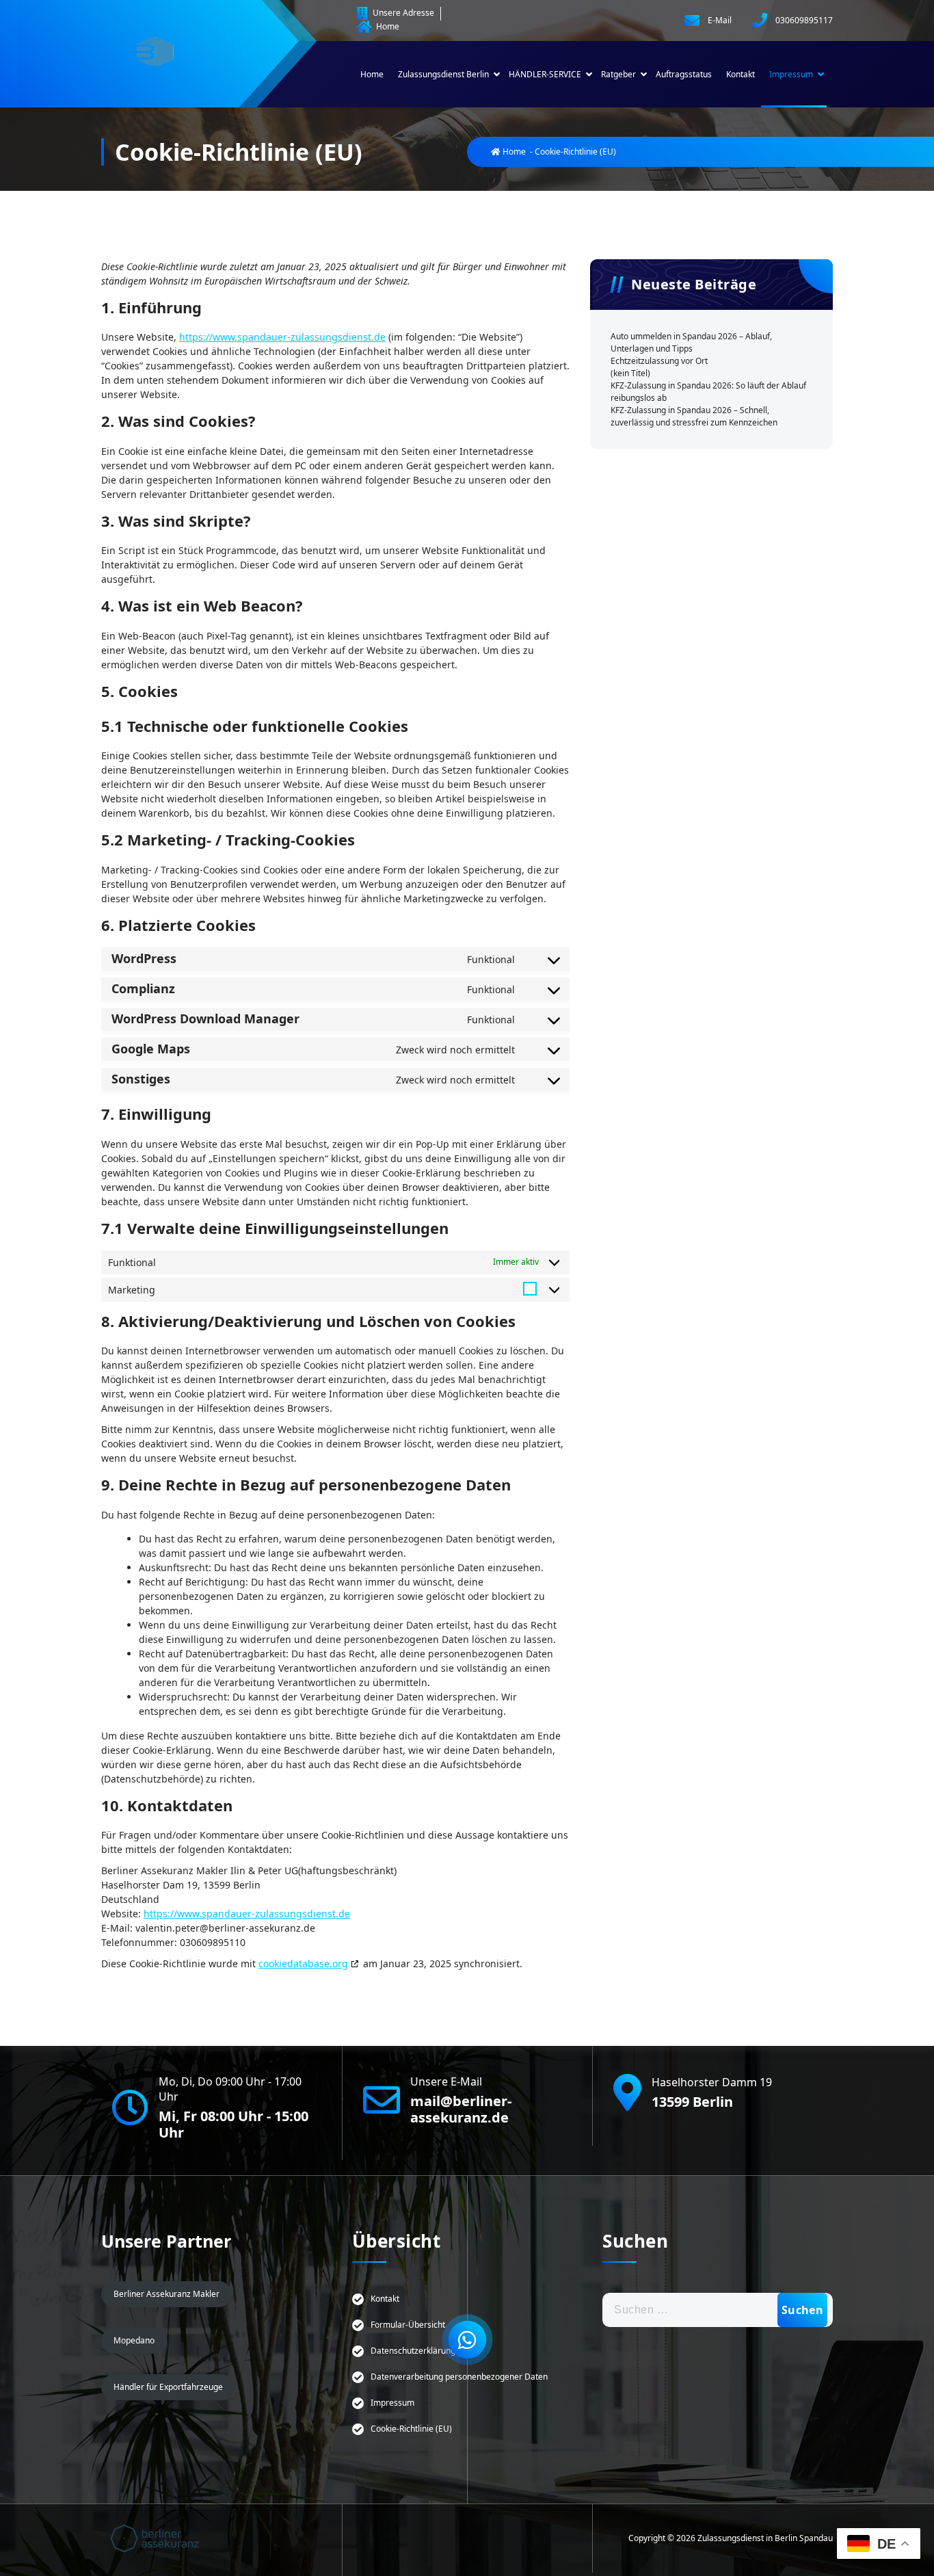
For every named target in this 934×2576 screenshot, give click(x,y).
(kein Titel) (630, 373)
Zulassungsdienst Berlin (443, 74)
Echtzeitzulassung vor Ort (660, 361)
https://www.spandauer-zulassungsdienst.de (282, 337)
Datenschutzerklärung (413, 2351)
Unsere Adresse (402, 13)
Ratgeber (618, 74)
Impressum (791, 74)
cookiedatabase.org (303, 1963)
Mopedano (134, 2340)
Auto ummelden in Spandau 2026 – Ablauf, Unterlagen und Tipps (691, 342)
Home (387, 26)
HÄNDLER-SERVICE (545, 74)
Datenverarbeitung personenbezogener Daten (459, 2377)
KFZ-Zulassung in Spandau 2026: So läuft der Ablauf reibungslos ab (708, 392)
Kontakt (740, 74)
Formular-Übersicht (408, 2325)
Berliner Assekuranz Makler (166, 2294)
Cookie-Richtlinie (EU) (411, 2429)
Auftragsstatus (684, 74)
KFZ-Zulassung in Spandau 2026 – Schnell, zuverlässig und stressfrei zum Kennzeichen (694, 416)
